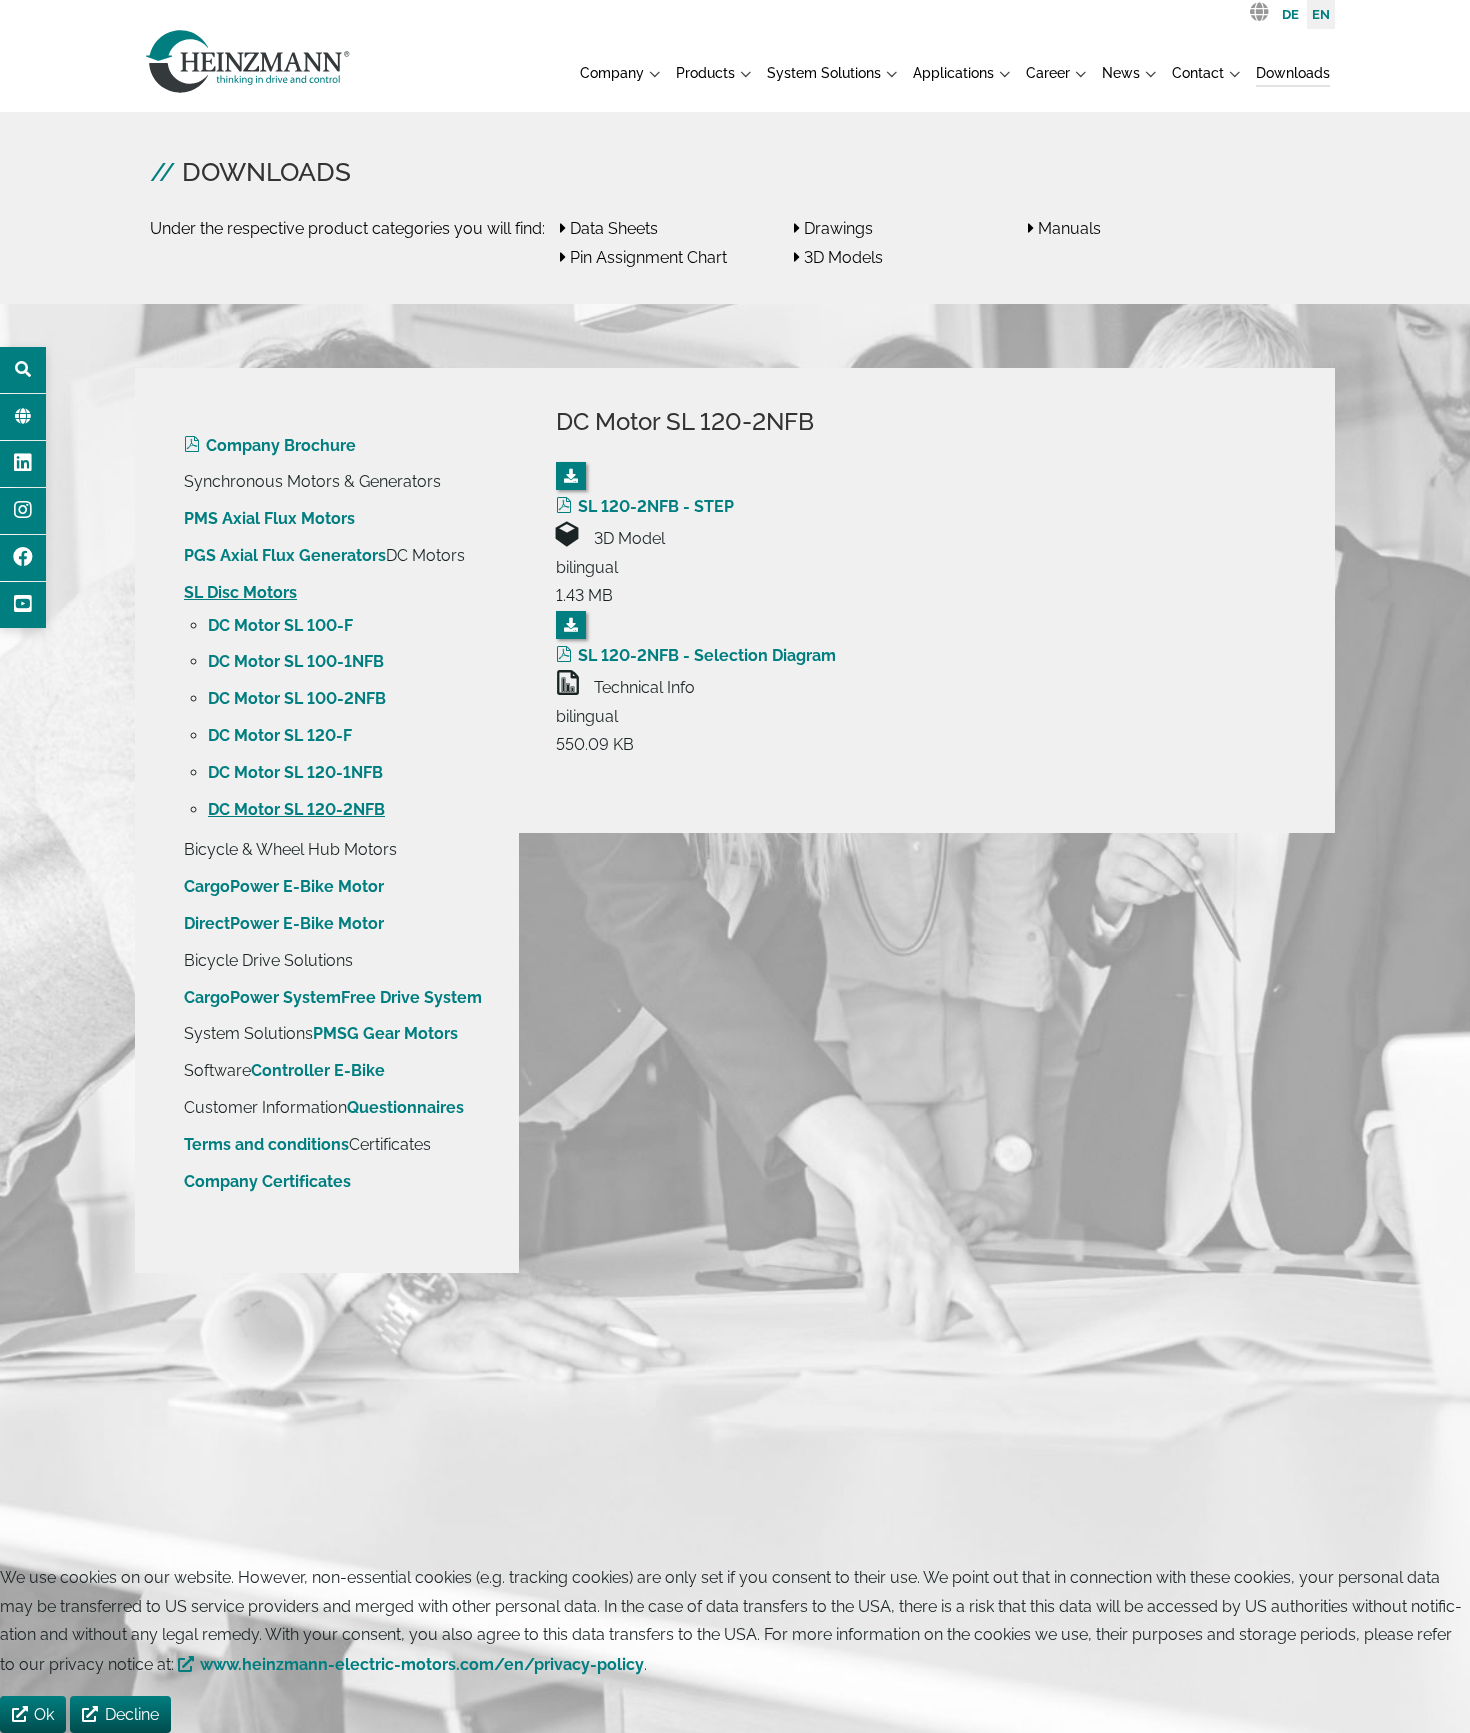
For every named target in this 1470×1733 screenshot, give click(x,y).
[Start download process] (571, 476)
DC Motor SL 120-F (280, 735)
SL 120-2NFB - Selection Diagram (707, 655)
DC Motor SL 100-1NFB (296, 661)
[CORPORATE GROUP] (23, 417)
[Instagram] (23, 511)
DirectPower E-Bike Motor (284, 923)
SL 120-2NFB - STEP (656, 506)
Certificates (390, 1144)
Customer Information (265, 1107)
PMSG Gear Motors (385, 1033)
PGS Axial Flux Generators (285, 555)
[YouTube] (23, 605)
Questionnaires (405, 1107)
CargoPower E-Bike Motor (284, 886)
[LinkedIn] (23, 464)
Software (217, 1070)
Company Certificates (267, 1181)
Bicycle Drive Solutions (268, 960)
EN (1321, 14)
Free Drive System (411, 997)
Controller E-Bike (318, 1070)
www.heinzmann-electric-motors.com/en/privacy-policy (422, 1664)
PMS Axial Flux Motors (269, 518)
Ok (44, 1714)
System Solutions (248, 1033)
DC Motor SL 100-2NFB (297, 698)
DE (1290, 14)
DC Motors (425, 555)
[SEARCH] (23, 370)
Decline (132, 1714)
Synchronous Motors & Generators (312, 481)
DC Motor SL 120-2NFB (296, 809)
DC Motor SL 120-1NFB (295, 772)
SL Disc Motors (240, 592)
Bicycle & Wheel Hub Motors (290, 849)
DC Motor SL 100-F (280, 625)
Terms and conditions (266, 1144)
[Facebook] (23, 558)
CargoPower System (262, 997)
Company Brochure (281, 445)
